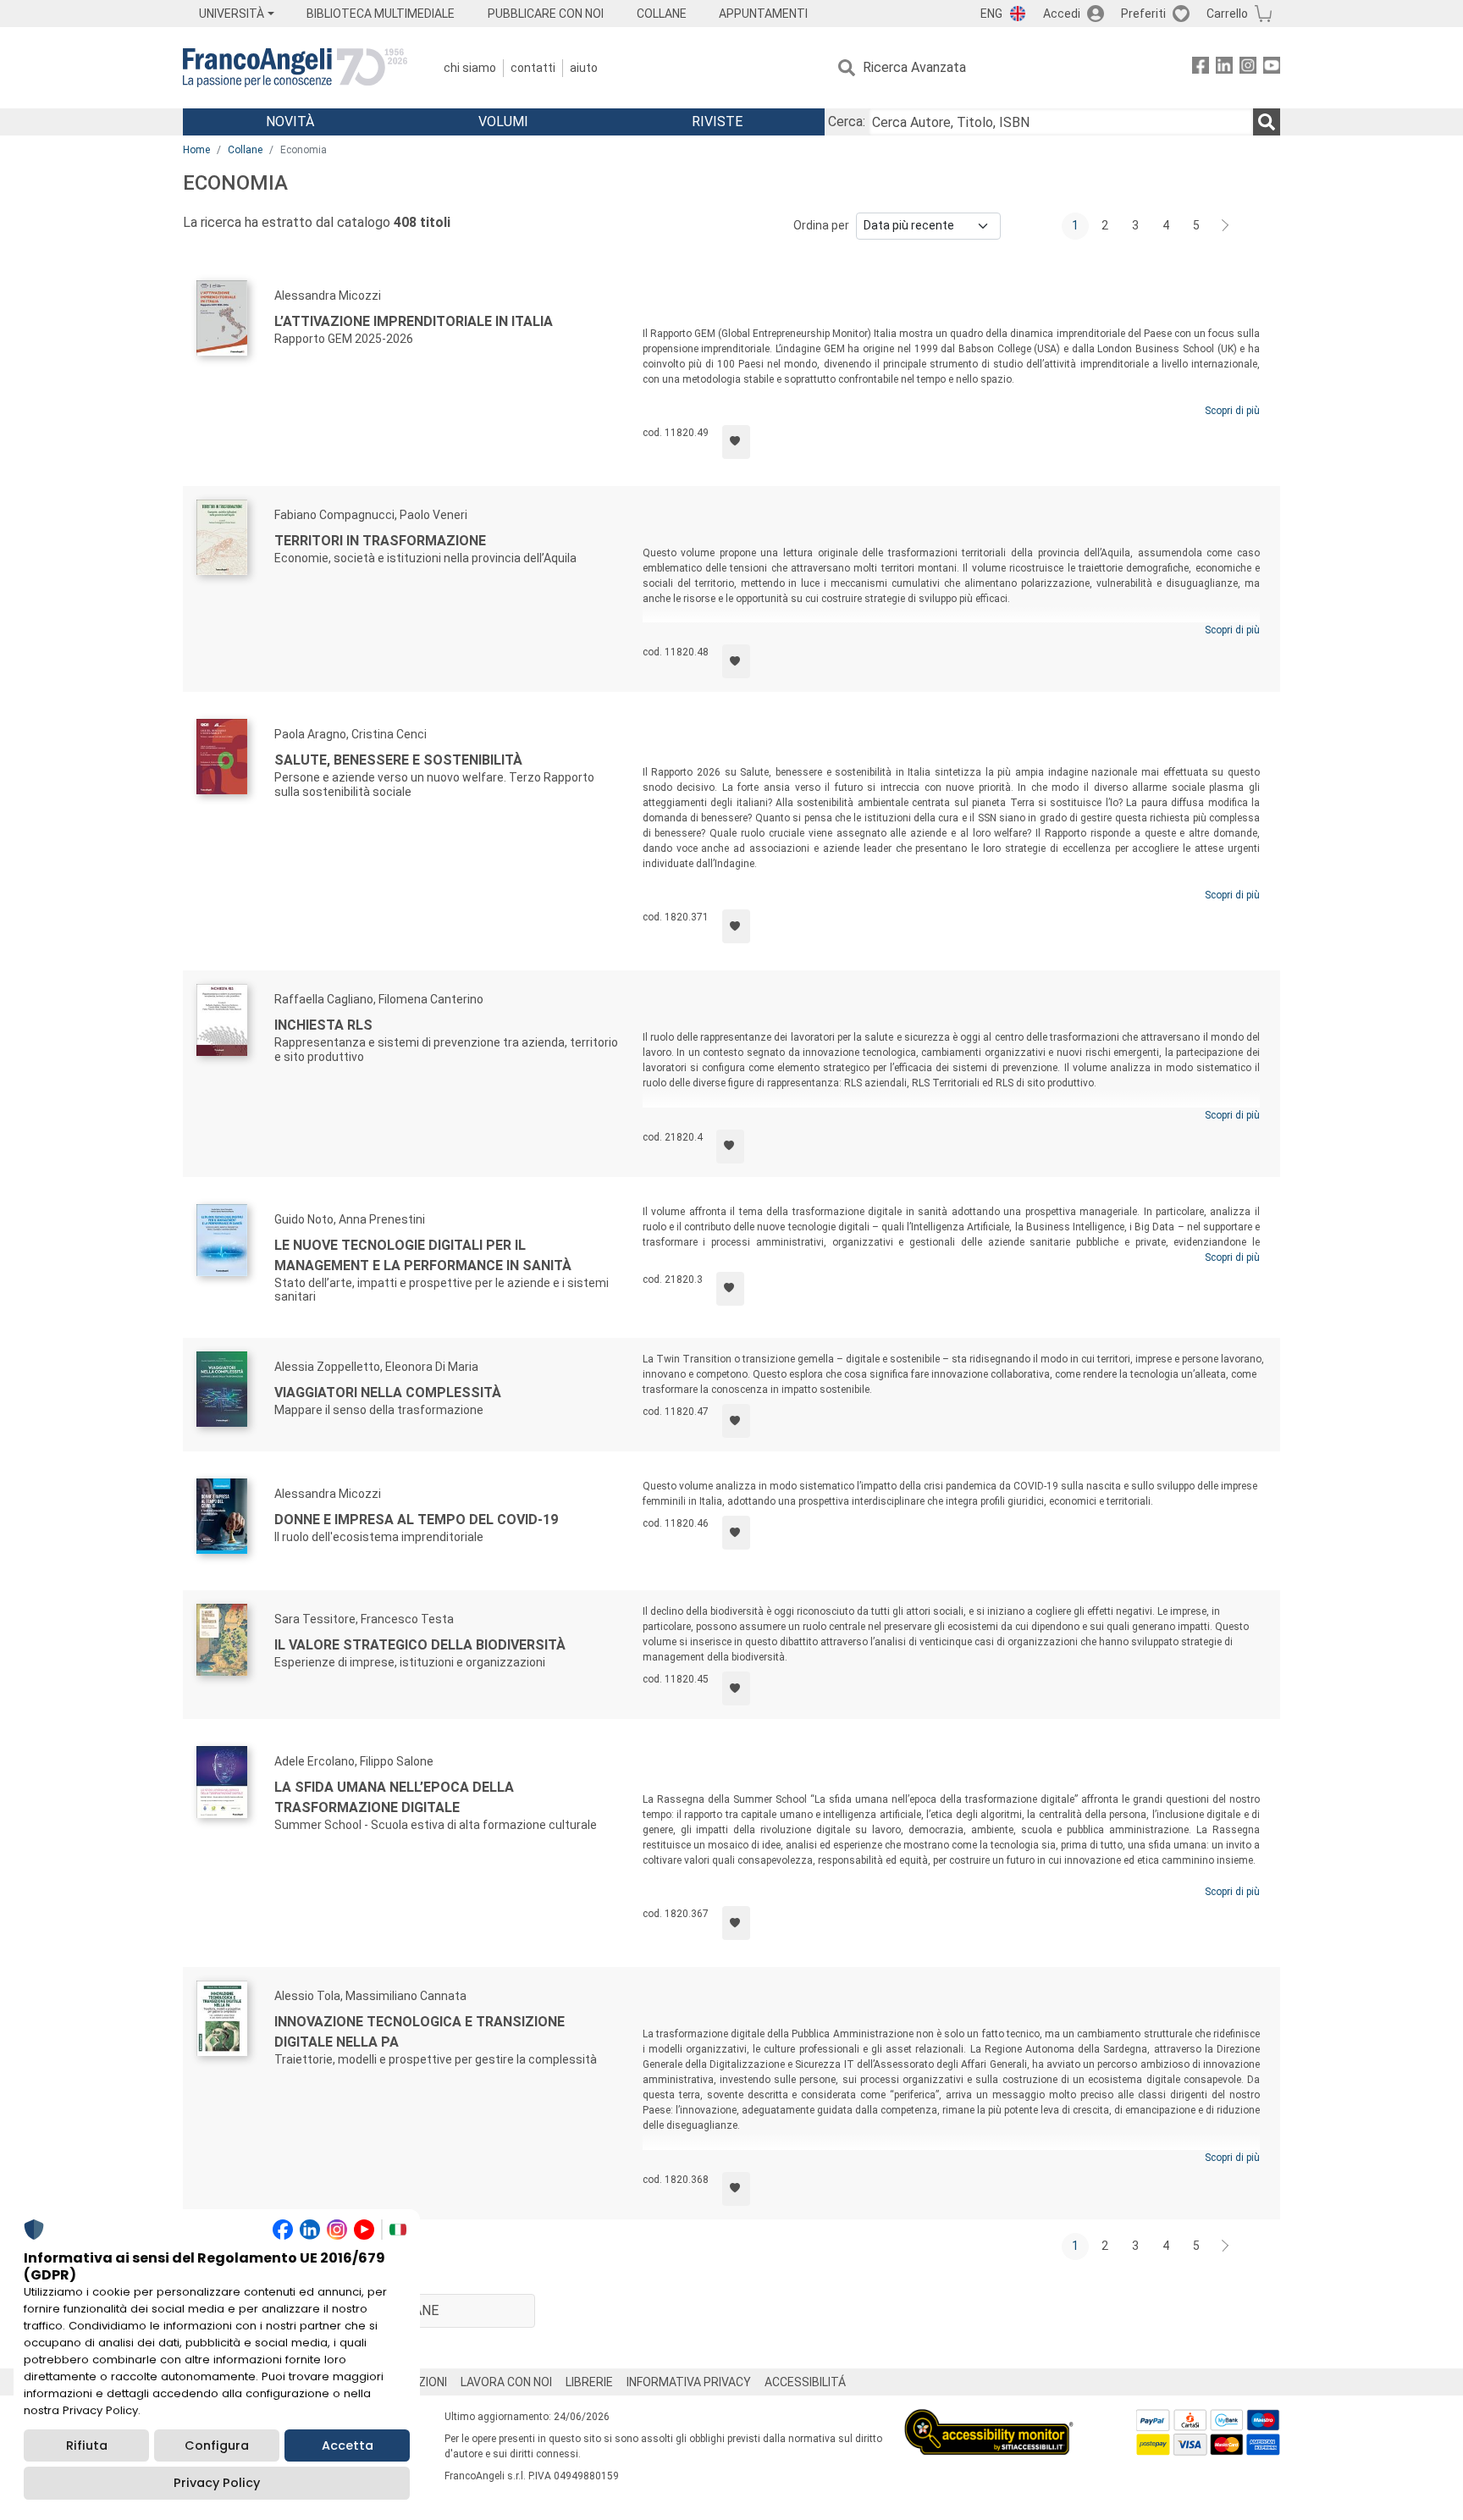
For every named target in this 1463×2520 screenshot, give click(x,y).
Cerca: (847, 122)
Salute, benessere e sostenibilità (398, 760)
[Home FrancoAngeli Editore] (295, 68)
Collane (245, 150)
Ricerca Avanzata (914, 67)
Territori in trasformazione (380, 541)
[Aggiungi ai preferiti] (736, 442)
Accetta (348, 2445)
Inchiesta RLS (323, 1025)
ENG (991, 14)
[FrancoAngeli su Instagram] (1248, 68)
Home (196, 150)
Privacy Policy (217, 2483)
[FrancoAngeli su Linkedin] (1224, 68)
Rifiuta (87, 2445)
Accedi (1062, 14)
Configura (217, 2445)
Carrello (1227, 14)
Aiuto (584, 68)
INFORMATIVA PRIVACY (689, 2382)
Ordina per (821, 225)
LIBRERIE (589, 2382)
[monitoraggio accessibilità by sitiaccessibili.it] (989, 2419)
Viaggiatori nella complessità (388, 1393)
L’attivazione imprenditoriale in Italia (414, 321)
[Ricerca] (1267, 122)
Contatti (533, 68)
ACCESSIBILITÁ (805, 2382)
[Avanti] (1226, 226)
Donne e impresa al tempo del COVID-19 (416, 1520)
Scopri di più (1232, 411)
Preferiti (1143, 14)
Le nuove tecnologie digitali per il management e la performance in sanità (423, 1255)
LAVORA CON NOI (506, 2382)
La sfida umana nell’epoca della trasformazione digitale (394, 1797)
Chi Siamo (470, 68)
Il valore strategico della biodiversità (420, 1645)
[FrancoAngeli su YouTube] (1272, 68)
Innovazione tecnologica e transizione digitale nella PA (420, 2032)
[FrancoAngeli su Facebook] (1201, 68)
